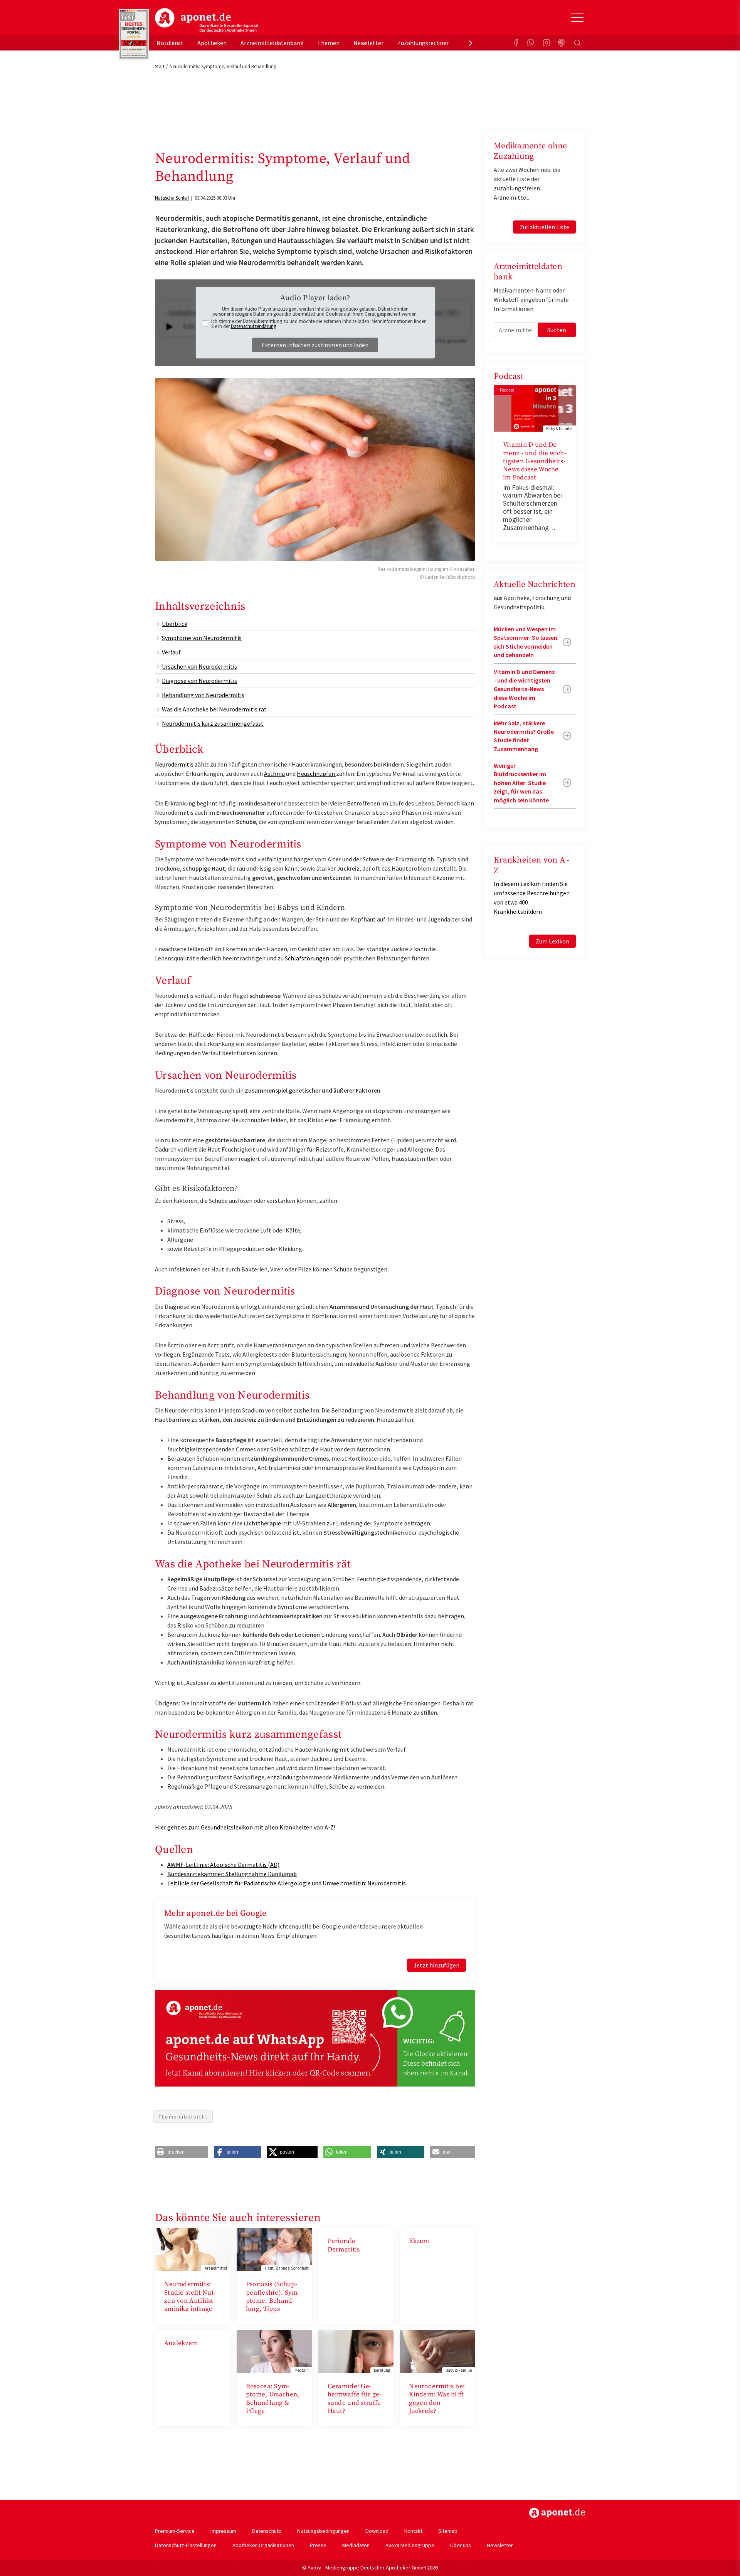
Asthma (274, 773)
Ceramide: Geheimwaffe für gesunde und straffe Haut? (355, 2399)
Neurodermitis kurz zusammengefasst (213, 723)
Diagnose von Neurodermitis (199, 681)
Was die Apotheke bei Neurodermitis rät (214, 709)
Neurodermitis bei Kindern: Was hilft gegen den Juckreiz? (437, 2399)
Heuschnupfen (316, 773)
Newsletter (368, 43)
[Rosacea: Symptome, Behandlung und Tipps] (274, 2351)
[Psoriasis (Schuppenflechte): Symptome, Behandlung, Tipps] (274, 2249)
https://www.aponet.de (557, 2513)
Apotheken (212, 43)
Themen (328, 43)
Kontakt (413, 2531)
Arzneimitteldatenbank (272, 43)
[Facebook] (516, 43)
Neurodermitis (174, 764)
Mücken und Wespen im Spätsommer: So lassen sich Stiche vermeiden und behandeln (526, 642)
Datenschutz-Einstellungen (186, 2545)
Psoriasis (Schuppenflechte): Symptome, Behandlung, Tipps (273, 2297)
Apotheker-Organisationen (263, 2545)
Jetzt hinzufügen (436, 1965)
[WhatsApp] (531, 43)
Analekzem (181, 2343)
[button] (182, 2152)
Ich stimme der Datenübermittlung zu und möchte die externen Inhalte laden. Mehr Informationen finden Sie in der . (319, 324)
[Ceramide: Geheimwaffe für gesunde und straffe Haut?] (356, 2351)
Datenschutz (267, 2531)
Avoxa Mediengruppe (410, 2545)
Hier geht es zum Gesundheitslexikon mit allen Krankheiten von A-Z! (245, 1827)
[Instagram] (547, 43)
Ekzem (419, 2241)
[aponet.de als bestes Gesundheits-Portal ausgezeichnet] (134, 34)
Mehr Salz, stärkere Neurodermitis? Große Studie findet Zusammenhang (524, 736)
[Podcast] (562, 43)
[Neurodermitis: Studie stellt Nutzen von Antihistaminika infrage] (193, 2249)
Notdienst (170, 43)
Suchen (557, 330)
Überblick (175, 624)
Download (377, 2531)
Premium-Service (175, 2531)
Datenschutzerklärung (254, 326)
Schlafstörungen (307, 958)
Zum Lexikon (552, 941)
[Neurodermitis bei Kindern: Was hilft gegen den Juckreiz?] (437, 2351)
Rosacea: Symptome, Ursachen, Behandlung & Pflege (273, 2399)
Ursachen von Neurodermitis (199, 666)
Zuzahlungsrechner (423, 43)
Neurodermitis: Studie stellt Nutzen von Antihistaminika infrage (190, 2297)
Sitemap (448, 2531)
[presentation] (471, 43)
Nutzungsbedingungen (323, 2531)
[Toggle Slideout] (577, 18)
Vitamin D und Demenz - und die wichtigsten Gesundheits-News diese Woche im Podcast (535, 461)
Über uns (461, 2545)
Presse (318, 2545)
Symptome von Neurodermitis (202, 638)
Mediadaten (356, 2545)
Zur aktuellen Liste (544, 227)
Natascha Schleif (172, 198)
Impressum (223, 2531)
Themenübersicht (183, 2117)
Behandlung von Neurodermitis (203, 695)
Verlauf (172, 652)
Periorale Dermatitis (344, 2245)
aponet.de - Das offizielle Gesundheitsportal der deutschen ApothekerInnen (207, 20)
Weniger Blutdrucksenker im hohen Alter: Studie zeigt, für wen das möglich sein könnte (521, 783)
